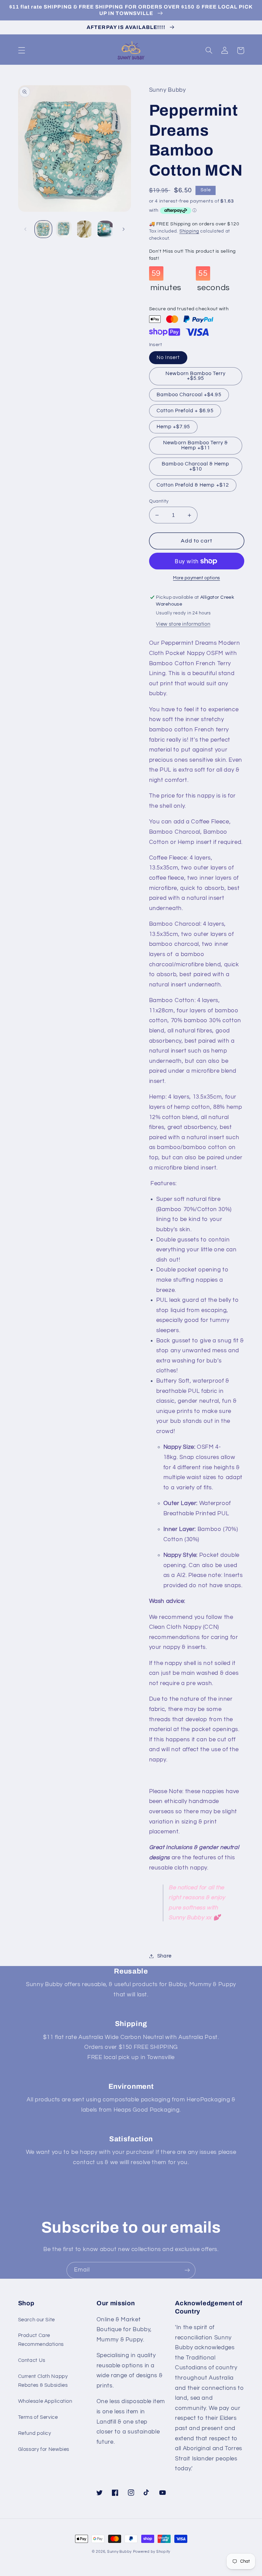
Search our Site (37, 2320)
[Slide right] (123, 229)
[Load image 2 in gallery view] (64, 229)
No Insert (168, 358)
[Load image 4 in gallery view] (105, 229)
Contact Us (32, 2360)
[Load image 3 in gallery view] (84, 229)
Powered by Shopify (152, 2552)
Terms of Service (38, 2417)
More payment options (196, 578)
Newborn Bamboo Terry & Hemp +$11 (195, 445)
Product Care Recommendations (41, 2340)
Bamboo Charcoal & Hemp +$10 (195, 466)
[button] (21, 50)
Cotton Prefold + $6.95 (185, 411)
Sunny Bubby (119, 2552)
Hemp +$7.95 (173, 427)
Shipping (189, 231)
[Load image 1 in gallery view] (43, 229)
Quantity (159, 501)
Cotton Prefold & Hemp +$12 (193, 485)
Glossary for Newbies (44, 2449)
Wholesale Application (45, 2401)
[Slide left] (26, 229)
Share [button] (164, 1956)
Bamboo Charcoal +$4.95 (189, 395)
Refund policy (35, 2433)
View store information (183, 624)
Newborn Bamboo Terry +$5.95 (195, 376)
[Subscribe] (187, 2270)
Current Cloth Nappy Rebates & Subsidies (43, 2381)
